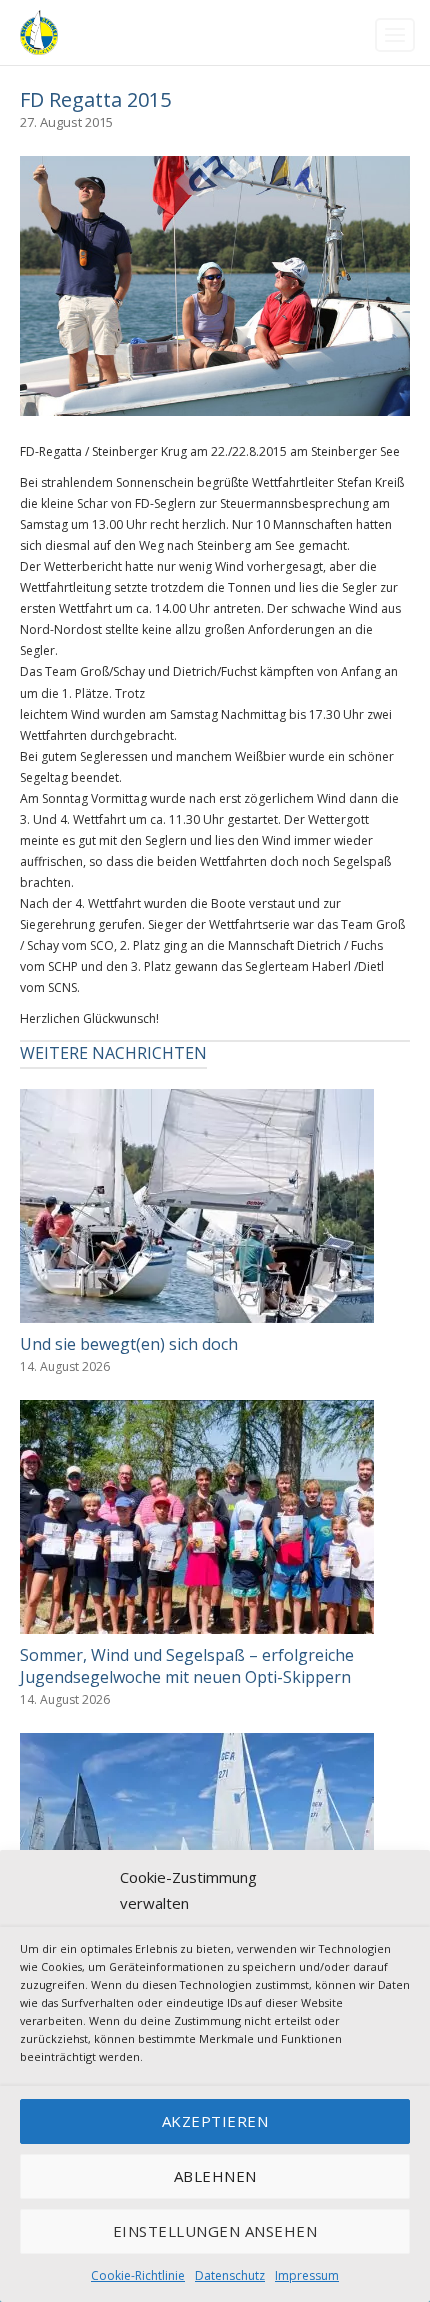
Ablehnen (215, 2176)
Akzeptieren (215, 2121)
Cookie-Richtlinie (138, 2275)
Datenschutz (230, 2275)
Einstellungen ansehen (215, 2231)
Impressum (307, 2275)
